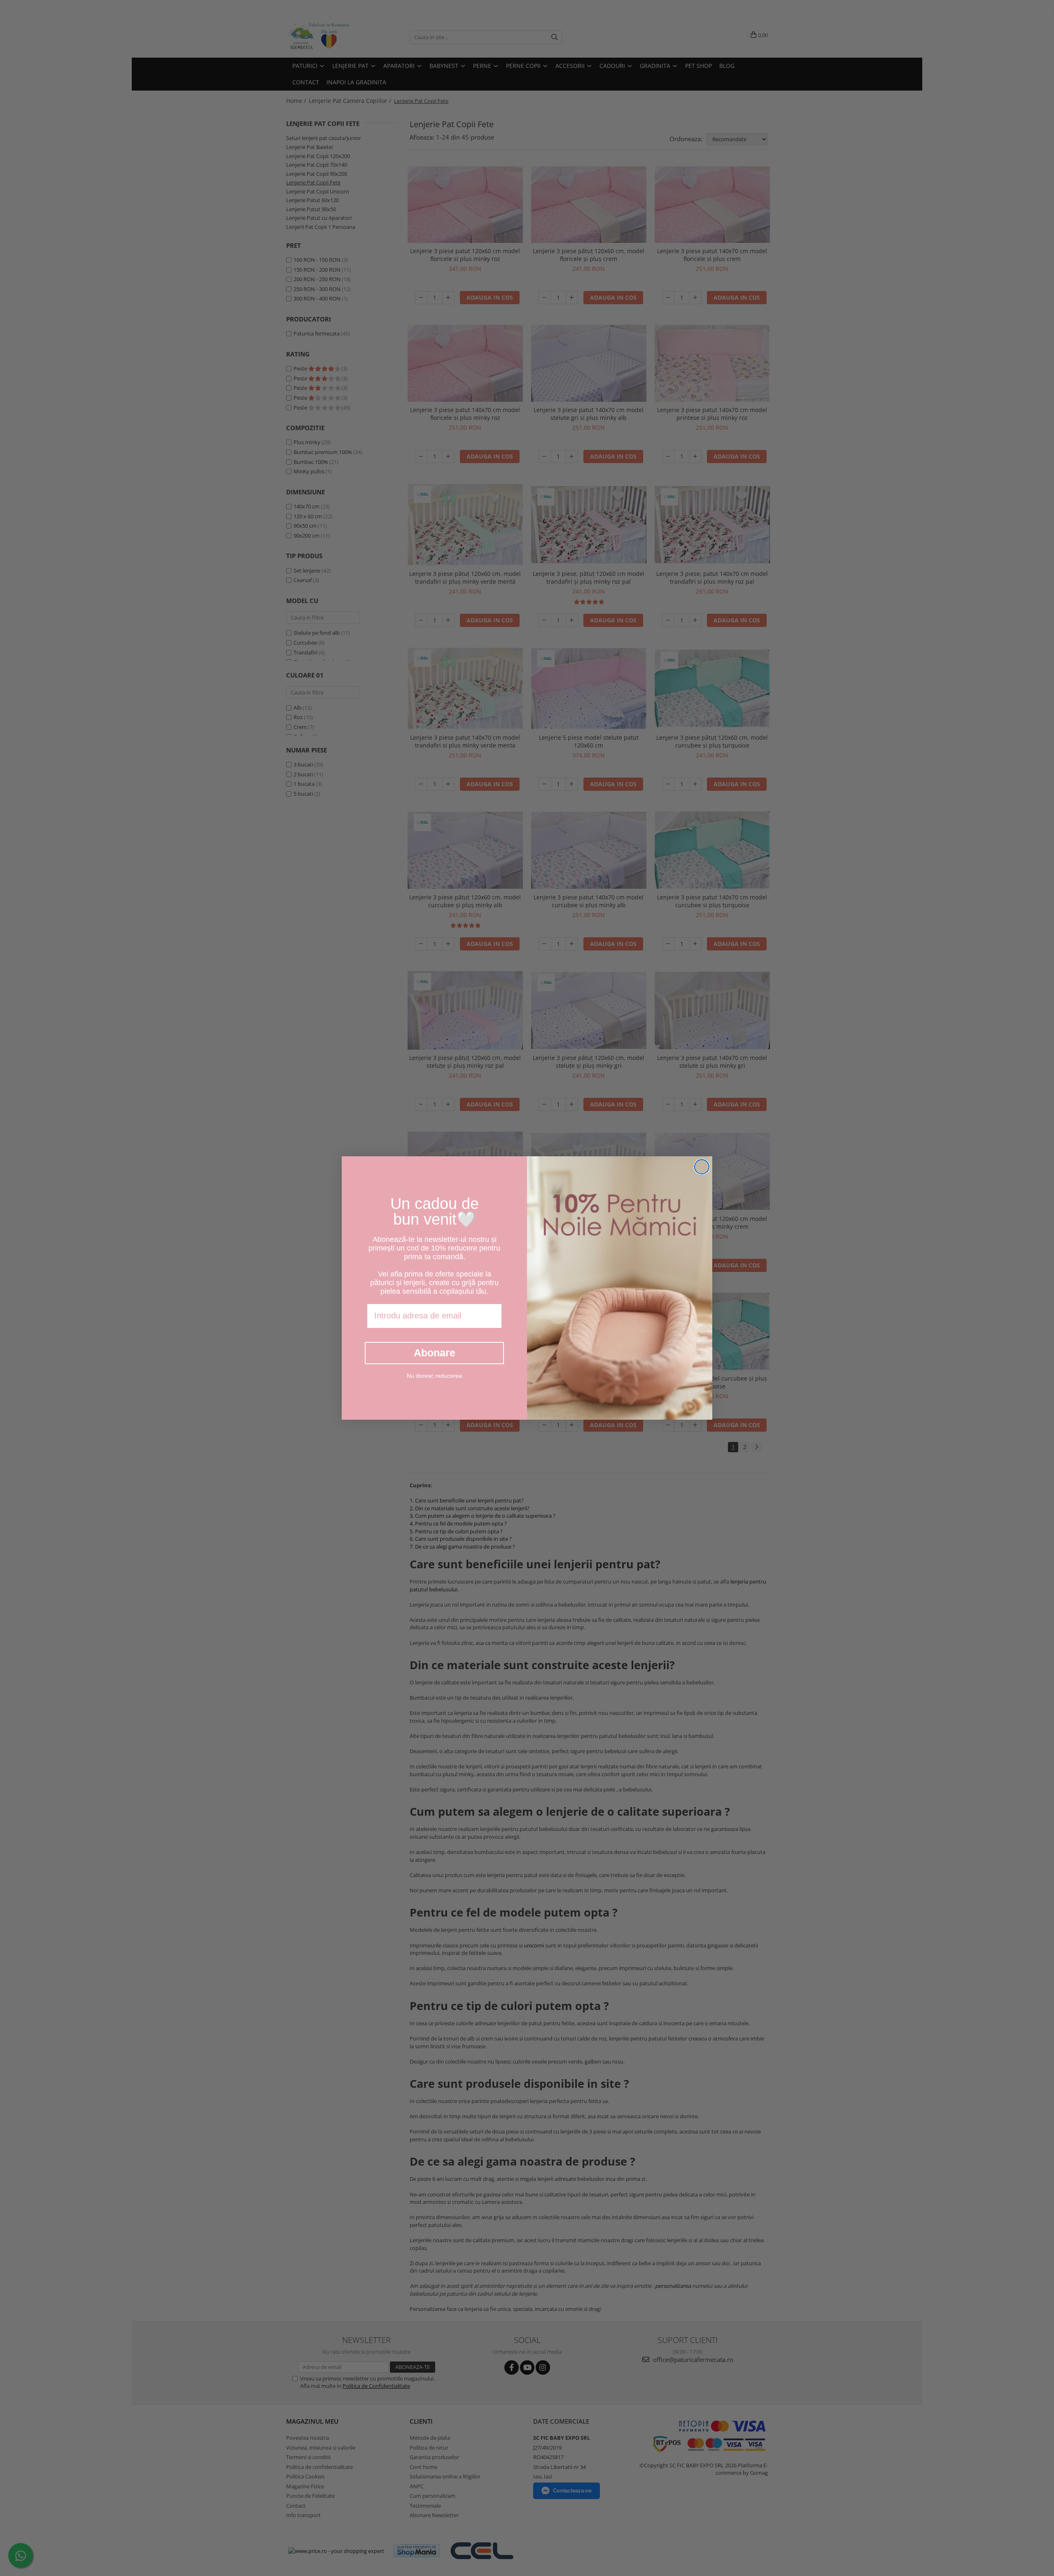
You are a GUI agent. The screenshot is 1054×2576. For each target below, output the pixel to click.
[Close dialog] (702, 1167)
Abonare (435, 1353)
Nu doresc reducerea (434, 1376)
